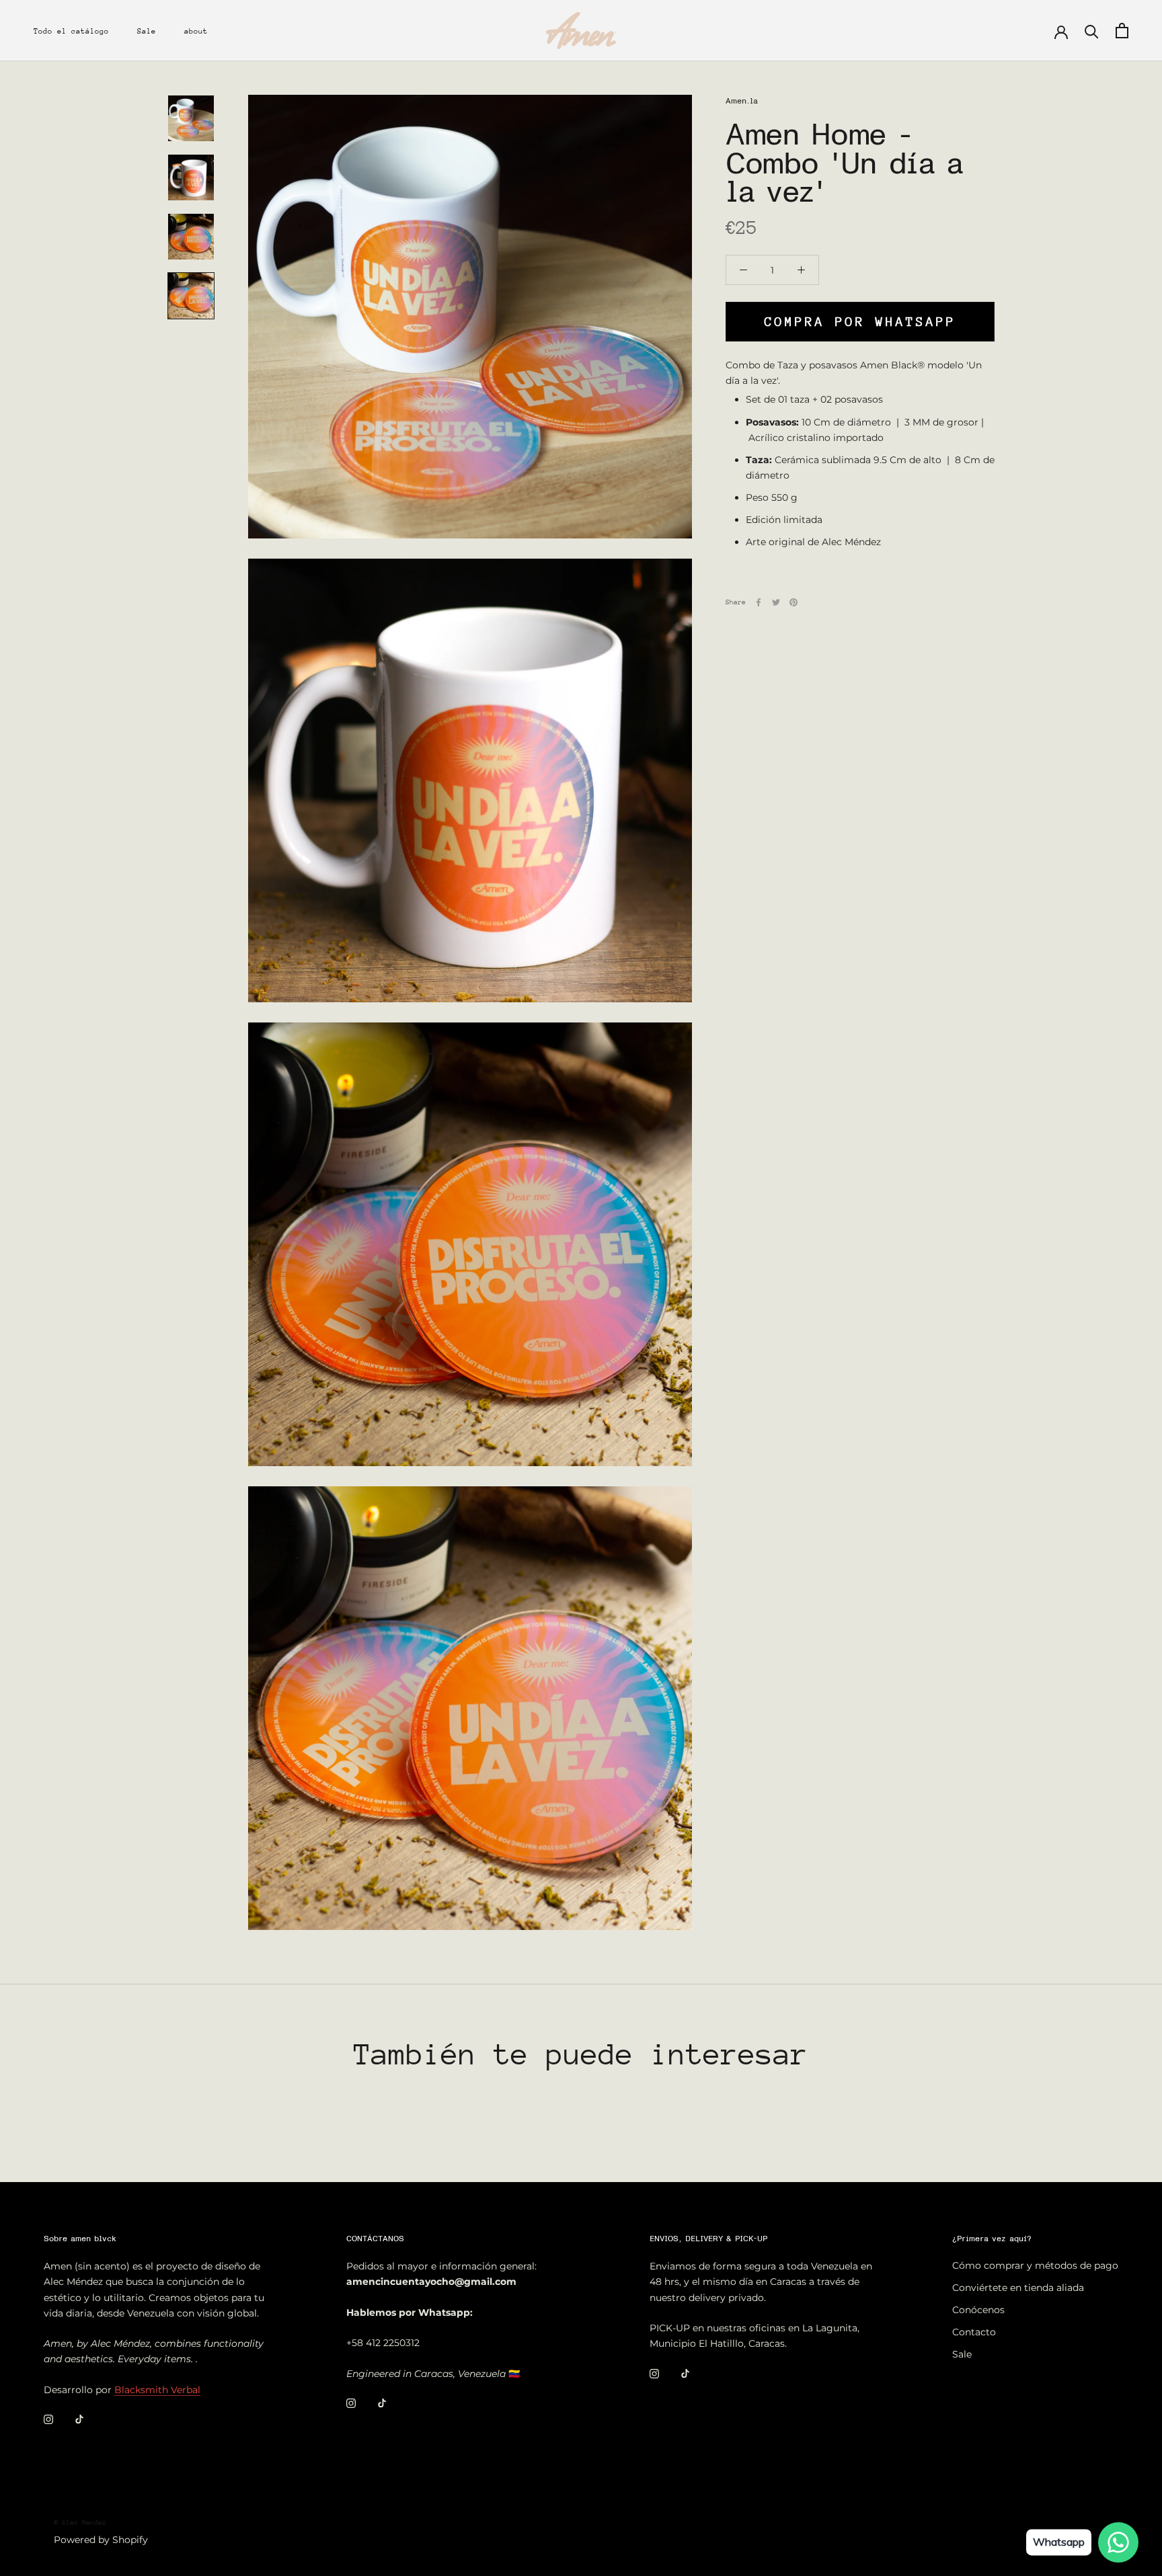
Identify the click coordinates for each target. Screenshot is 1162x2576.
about (196, 31)
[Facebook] (759, 602)
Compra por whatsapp (860, 322)
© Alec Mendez (80, 2523)
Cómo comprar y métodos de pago (1035, 2265)
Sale (147, 31)
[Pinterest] (793, 602)
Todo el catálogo (71, 31)
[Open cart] (1122, 31)
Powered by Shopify (101, 2540)
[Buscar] (1092, 31)
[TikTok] (79, 2419)
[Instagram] (48, 2419)
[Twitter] (776, 602)
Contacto (974, 2332)
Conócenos (978, 2310)
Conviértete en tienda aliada (1018, 2288)
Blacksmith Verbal (157, 2390)
